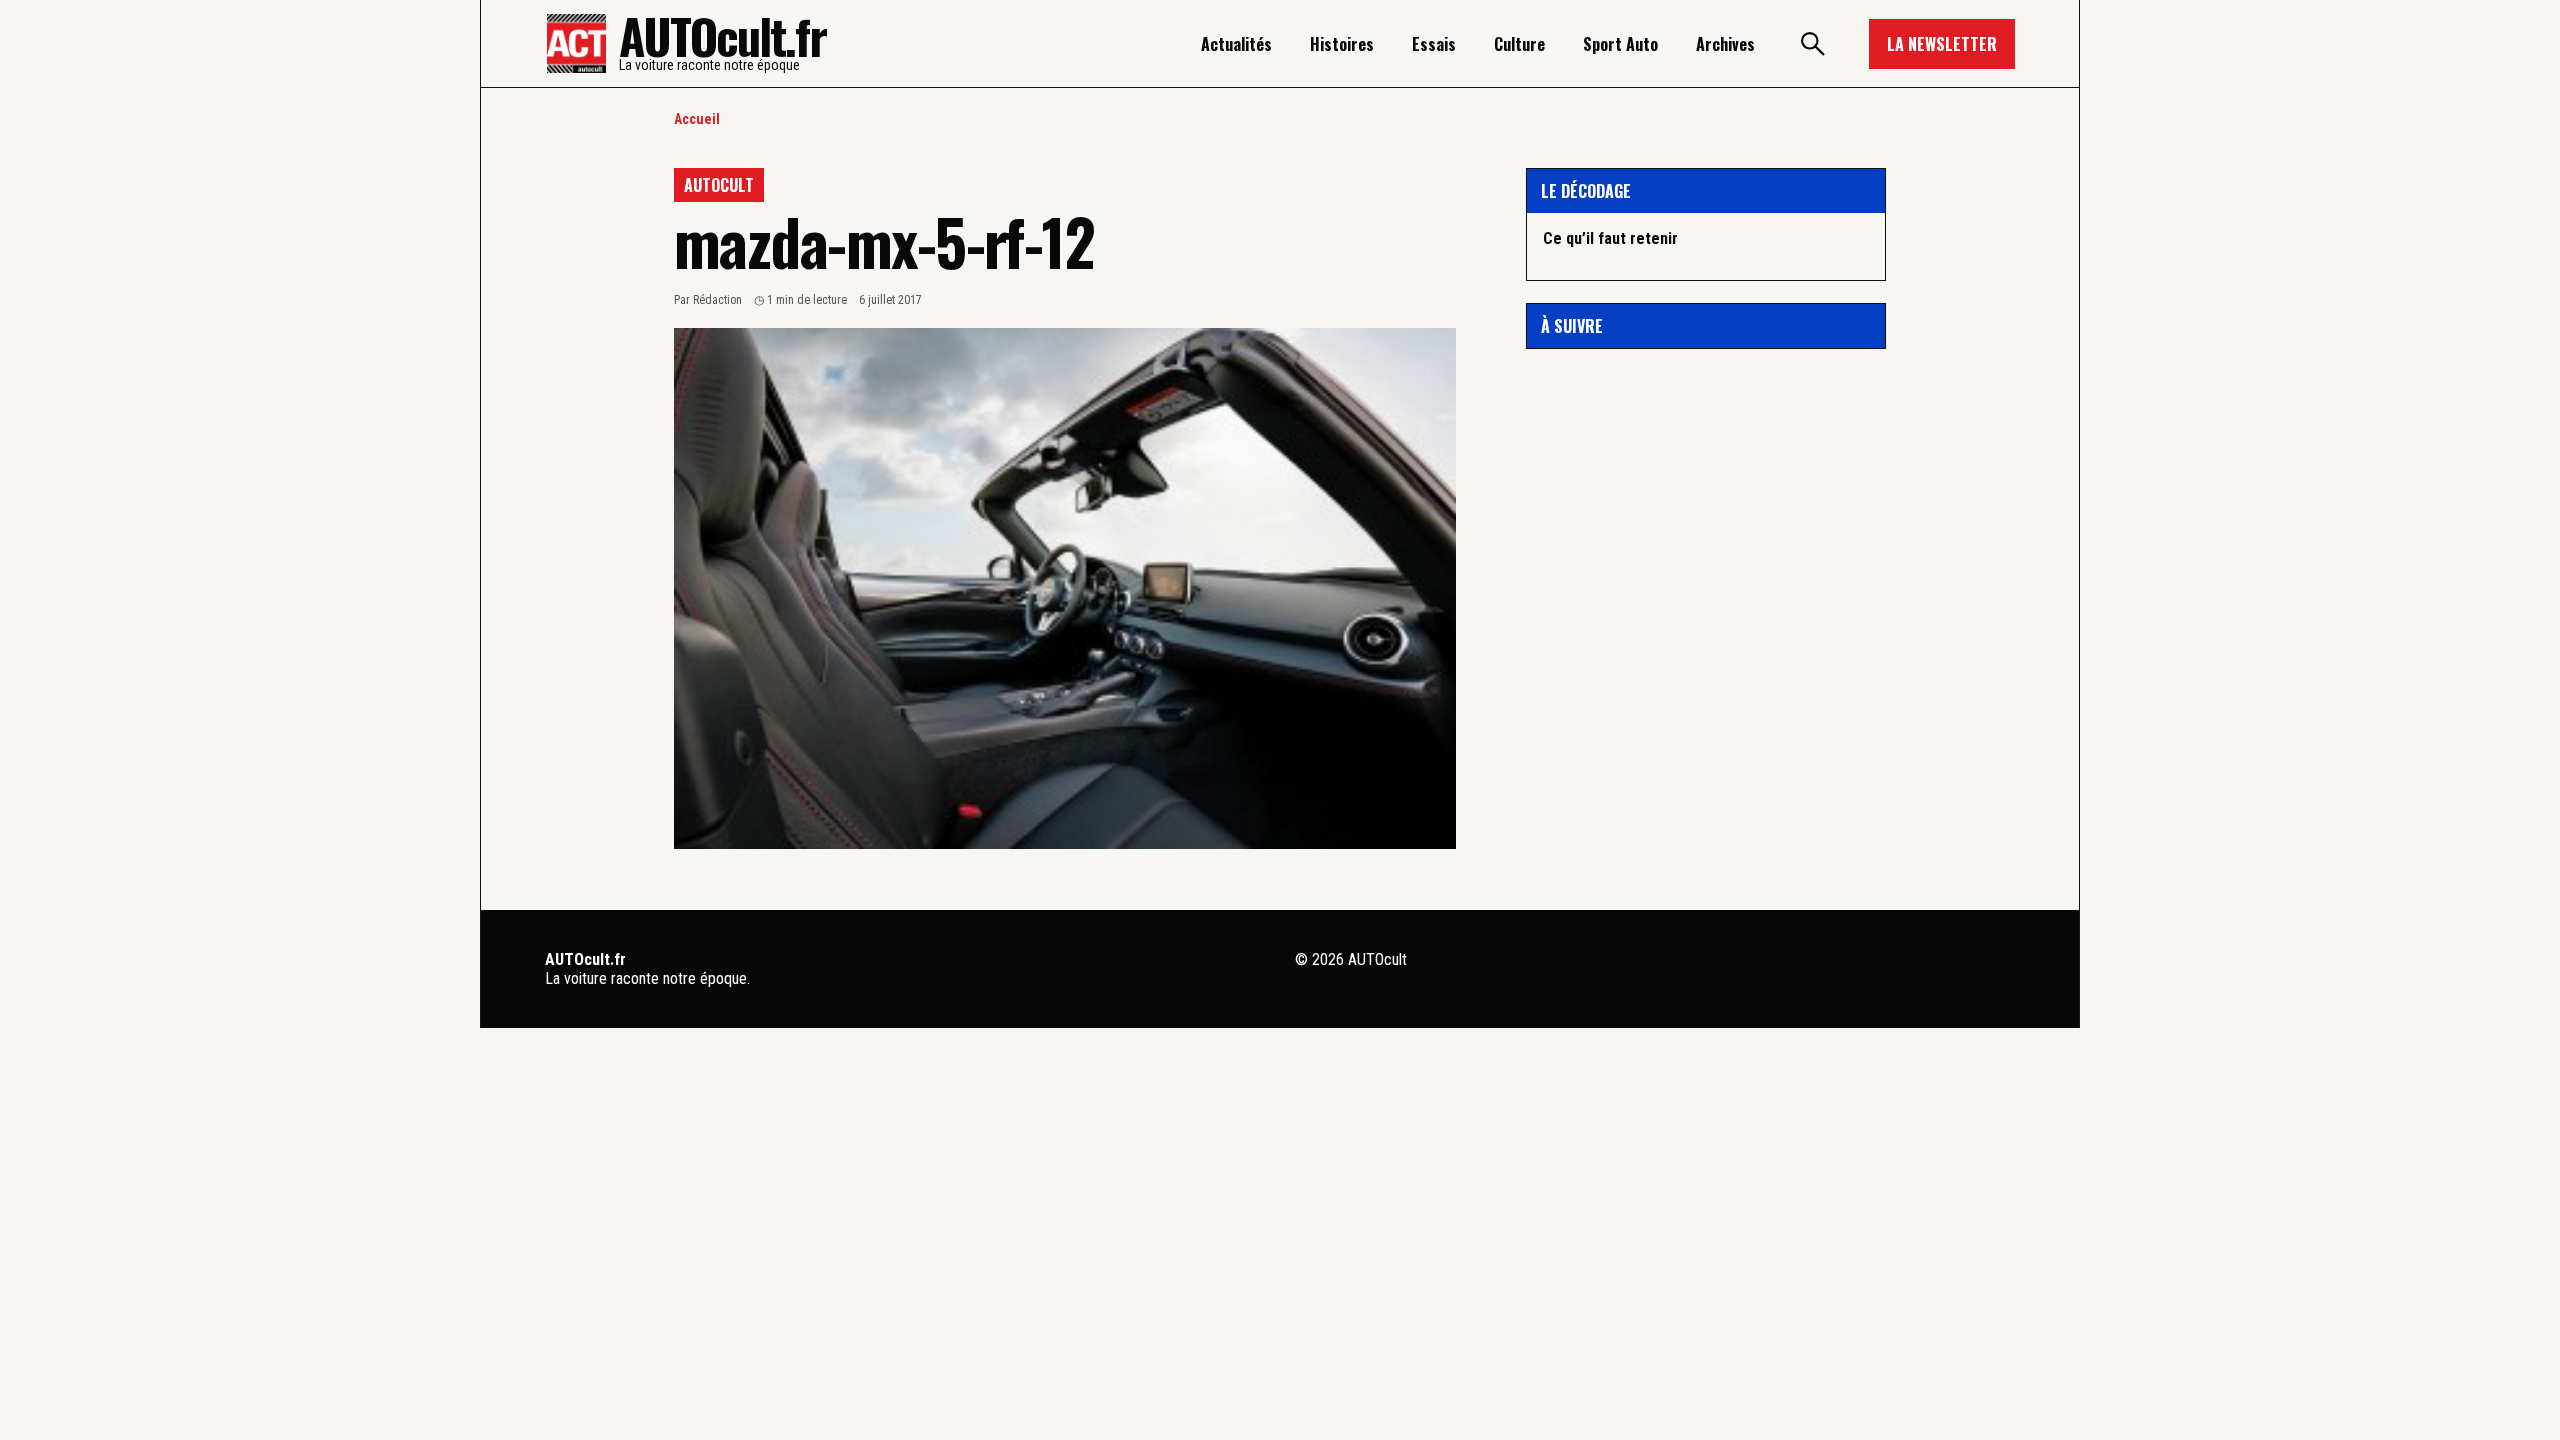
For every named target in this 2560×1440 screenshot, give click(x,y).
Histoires (1342, 44)
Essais (1434, 44)
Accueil (697, 119)
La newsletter (1942, 44)
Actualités (1236, 44)
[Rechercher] (1812, 44)
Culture (1519, 44)
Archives (1725, 44)
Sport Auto (1620, 44)
